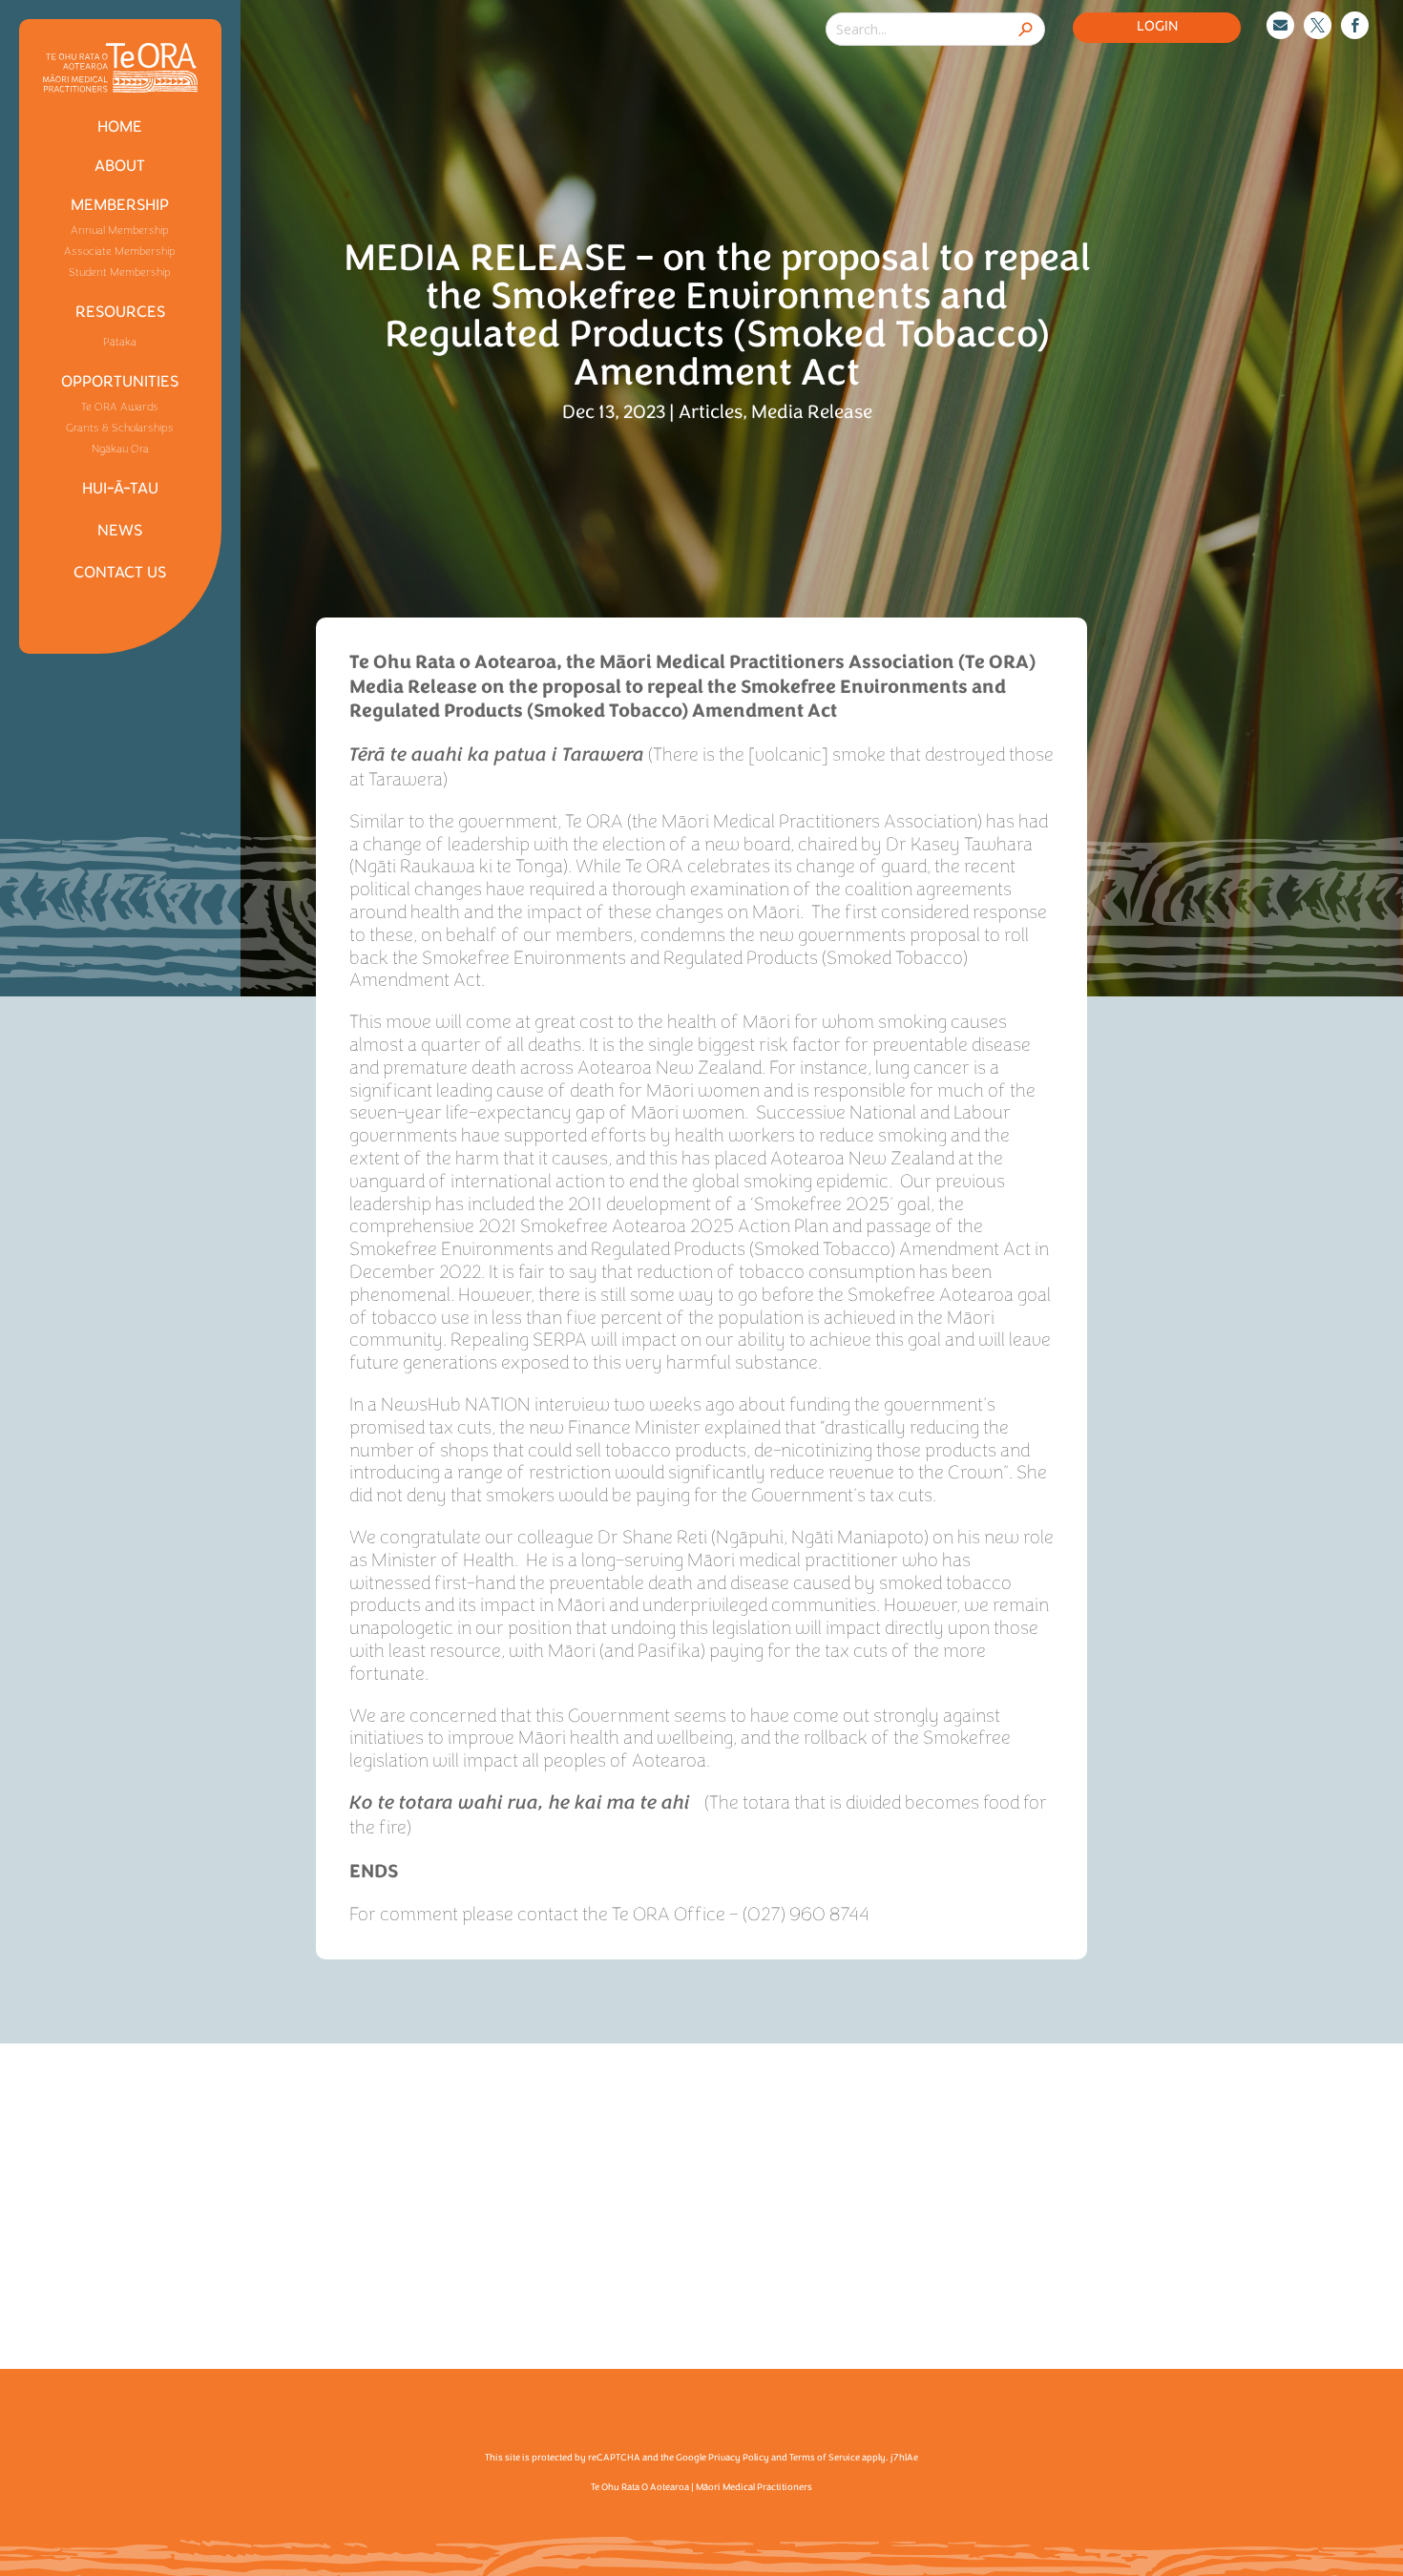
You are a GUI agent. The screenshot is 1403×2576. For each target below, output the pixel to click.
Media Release (812, 412)
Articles (711, 412)
